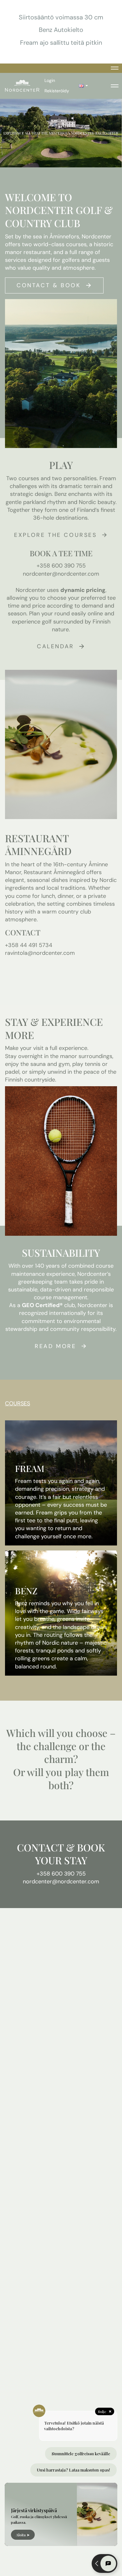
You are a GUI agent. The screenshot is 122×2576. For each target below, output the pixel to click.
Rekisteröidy (57, 91)
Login (50, 80)
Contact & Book (49, 285)
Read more (55, 1346)
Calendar (56, 646)
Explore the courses (55, 535)
